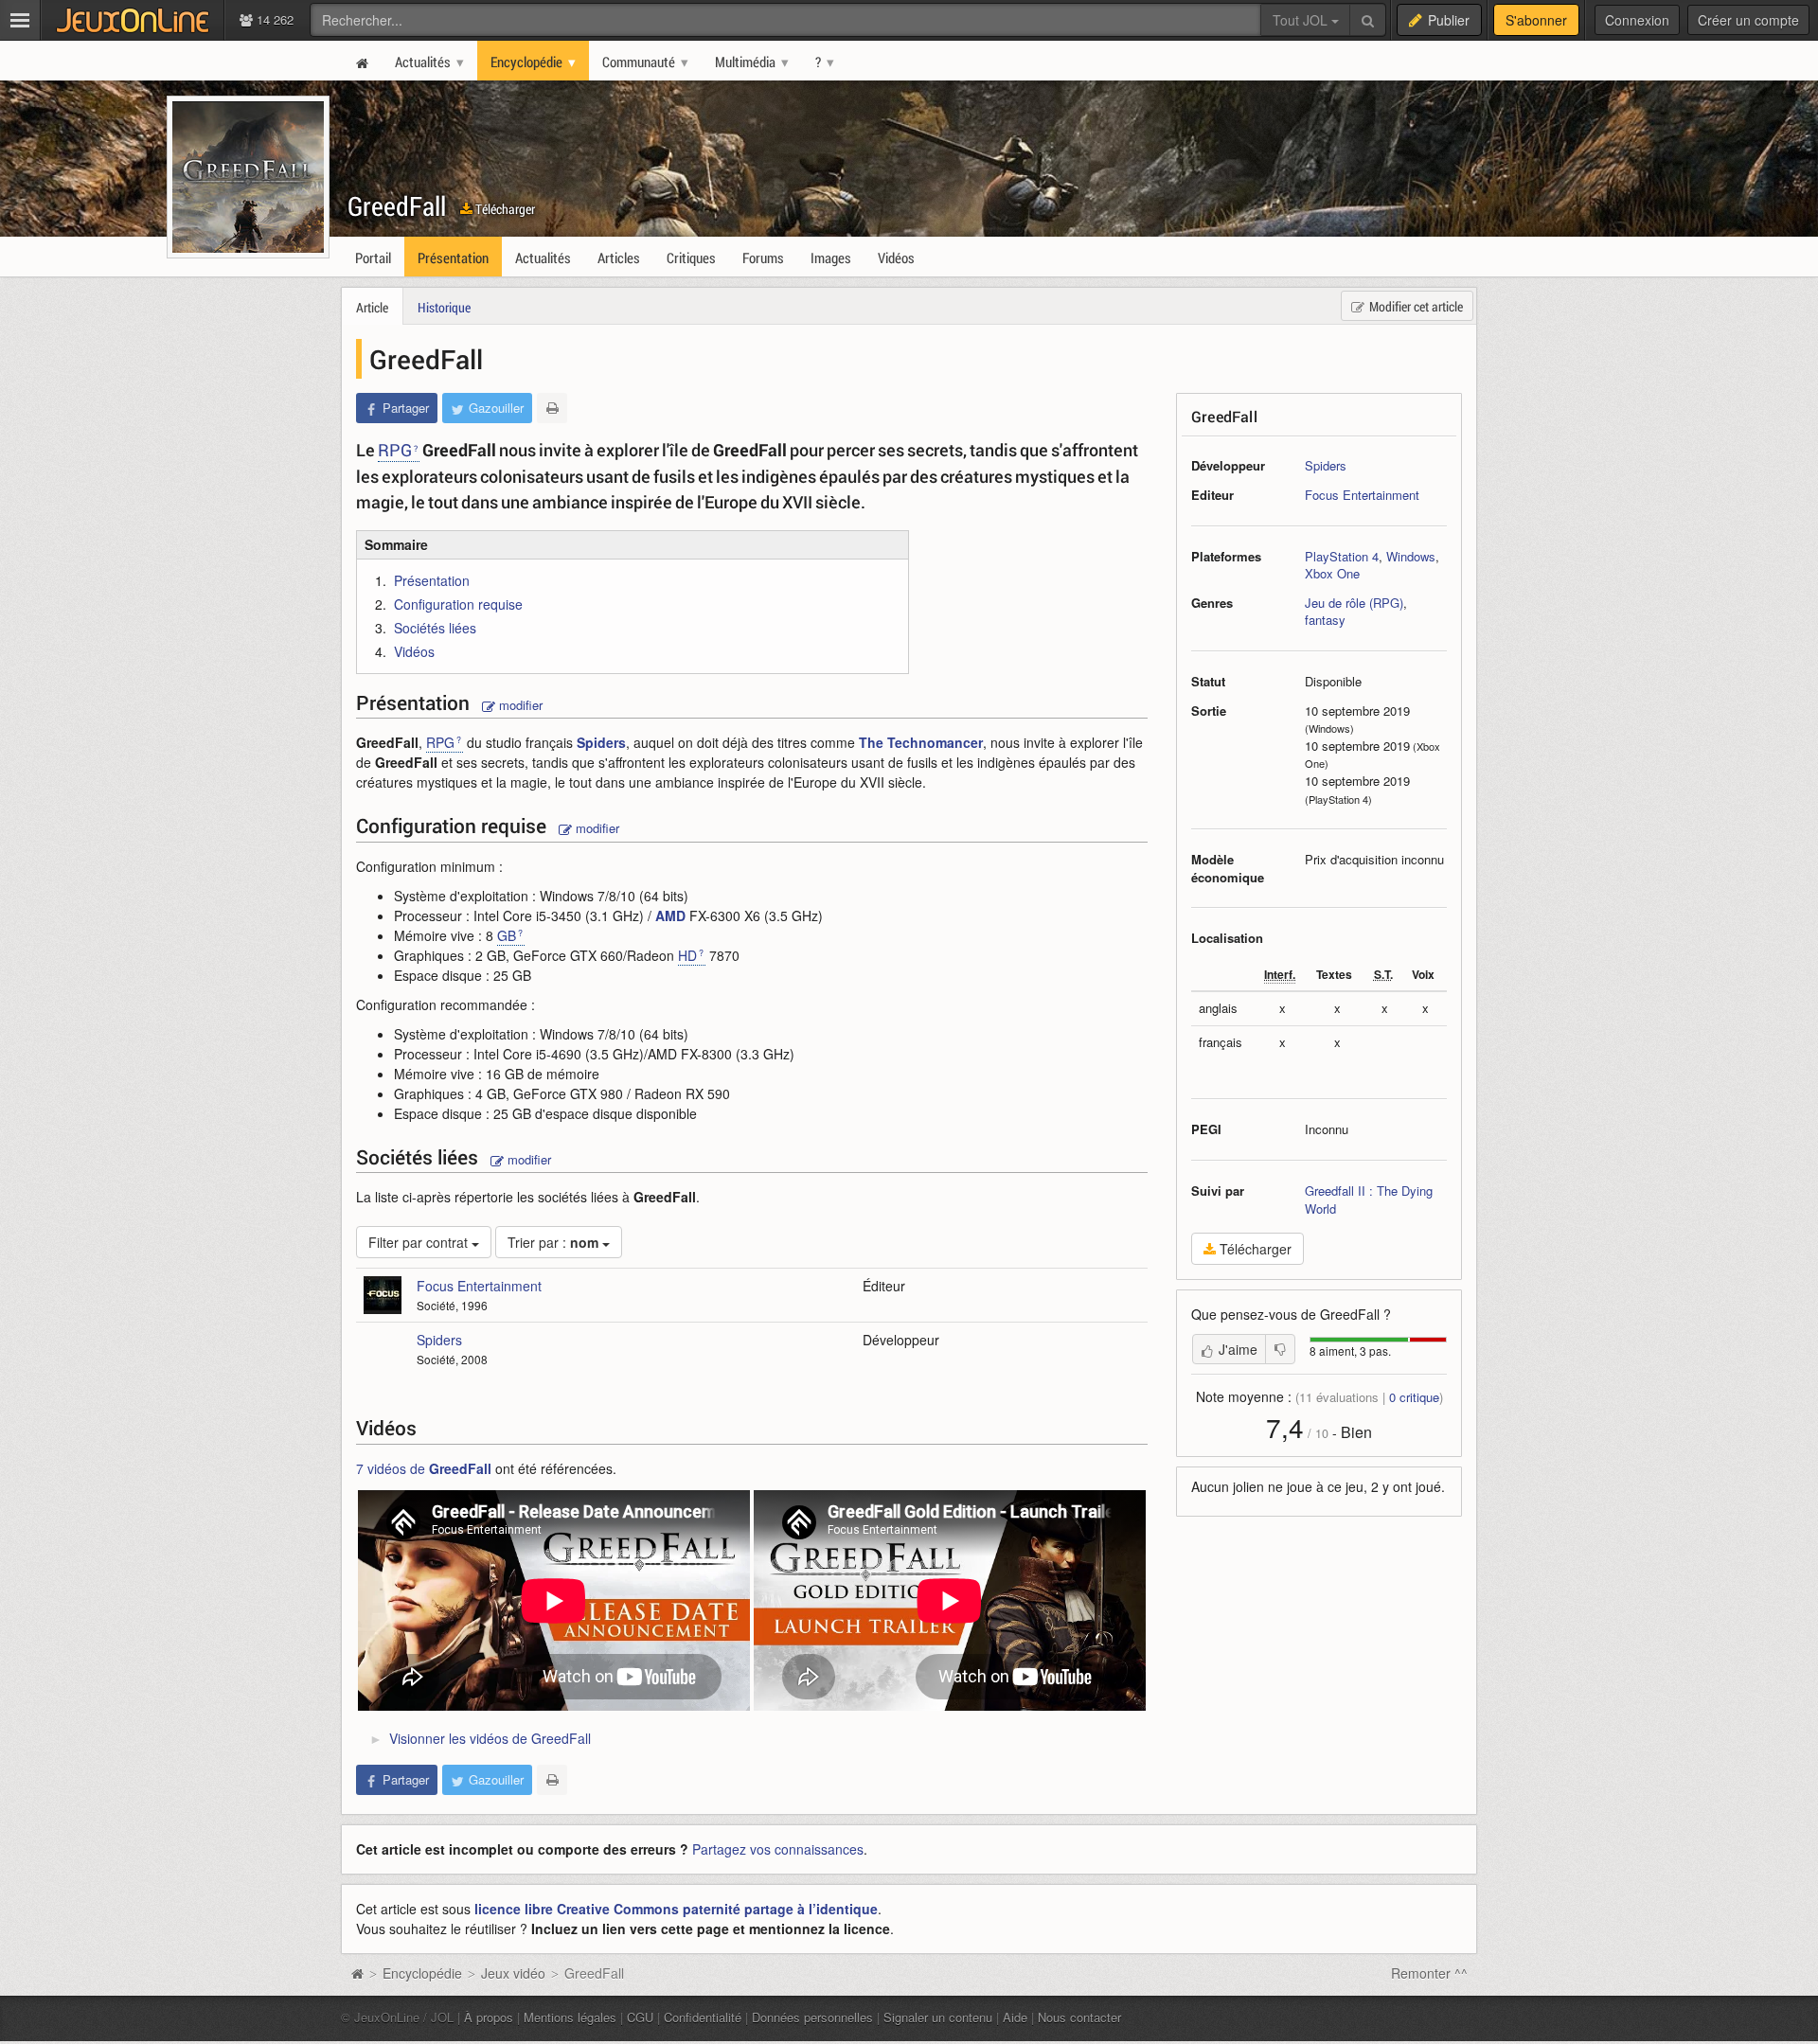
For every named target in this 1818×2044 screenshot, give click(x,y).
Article (372, 307)
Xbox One (1332, 573)
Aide (1015, 2017)
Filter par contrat (420, 1242)
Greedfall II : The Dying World (1369, 1200)
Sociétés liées (435, 628)
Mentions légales (570, 2017)
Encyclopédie (422, 1973)
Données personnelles (812, 2017)
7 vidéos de (424, 1468)
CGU (640, 2017)
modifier (519, 705)
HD (687, 955)
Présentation (432, 580)
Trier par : (553, 1242)
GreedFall (397, 206)
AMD (670, 915)
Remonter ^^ (1429, 1973)
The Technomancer (921, 742)
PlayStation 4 (1342, 556)
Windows (1411, 556)
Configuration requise (458, 604)
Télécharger (504, 209)
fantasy (1325, 620)
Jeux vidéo (513, 1973)
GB (507, 935)
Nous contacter (1079, 2017)
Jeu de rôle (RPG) (1354, 603)
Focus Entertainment (1362, 495)
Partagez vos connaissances (778, 1849)
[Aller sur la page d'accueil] (357, 1973)
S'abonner (1536, 20)
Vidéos (414, 651)
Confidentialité (703, 2017)
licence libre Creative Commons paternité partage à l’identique (676, 1909)
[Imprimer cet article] (552, 408)
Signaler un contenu (938, 2017)
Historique (444, 307)
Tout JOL (1302, 20)
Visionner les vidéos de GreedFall (490, 1738)
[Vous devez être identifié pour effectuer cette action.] (1280, 1349)
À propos (489, 2017)
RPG (395, 450)
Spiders (1326, 465)
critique (1414, 1397)
